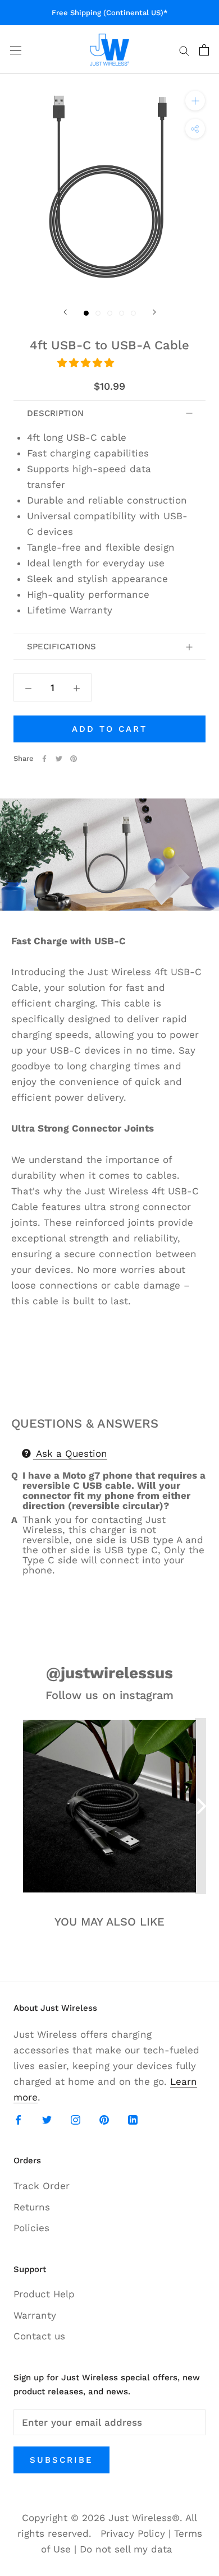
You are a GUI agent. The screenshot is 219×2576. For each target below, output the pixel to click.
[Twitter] (59, 759)
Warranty (35, 2315)
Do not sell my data (126, 2549)
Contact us (39, 2336)
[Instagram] (76, 2119)
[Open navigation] (16, 50)
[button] (87, 363)
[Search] (184, 50)
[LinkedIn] (133, 2119)
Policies (31, 2228)
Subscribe (61, 2460)
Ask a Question (70, 1453)
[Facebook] (44, 759)
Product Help (44, 2294)
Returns (32, 2207)
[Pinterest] (74, 759)
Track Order (42, 2186)
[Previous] (65, 312)
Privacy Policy (133, 2533)
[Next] (154, 312)
